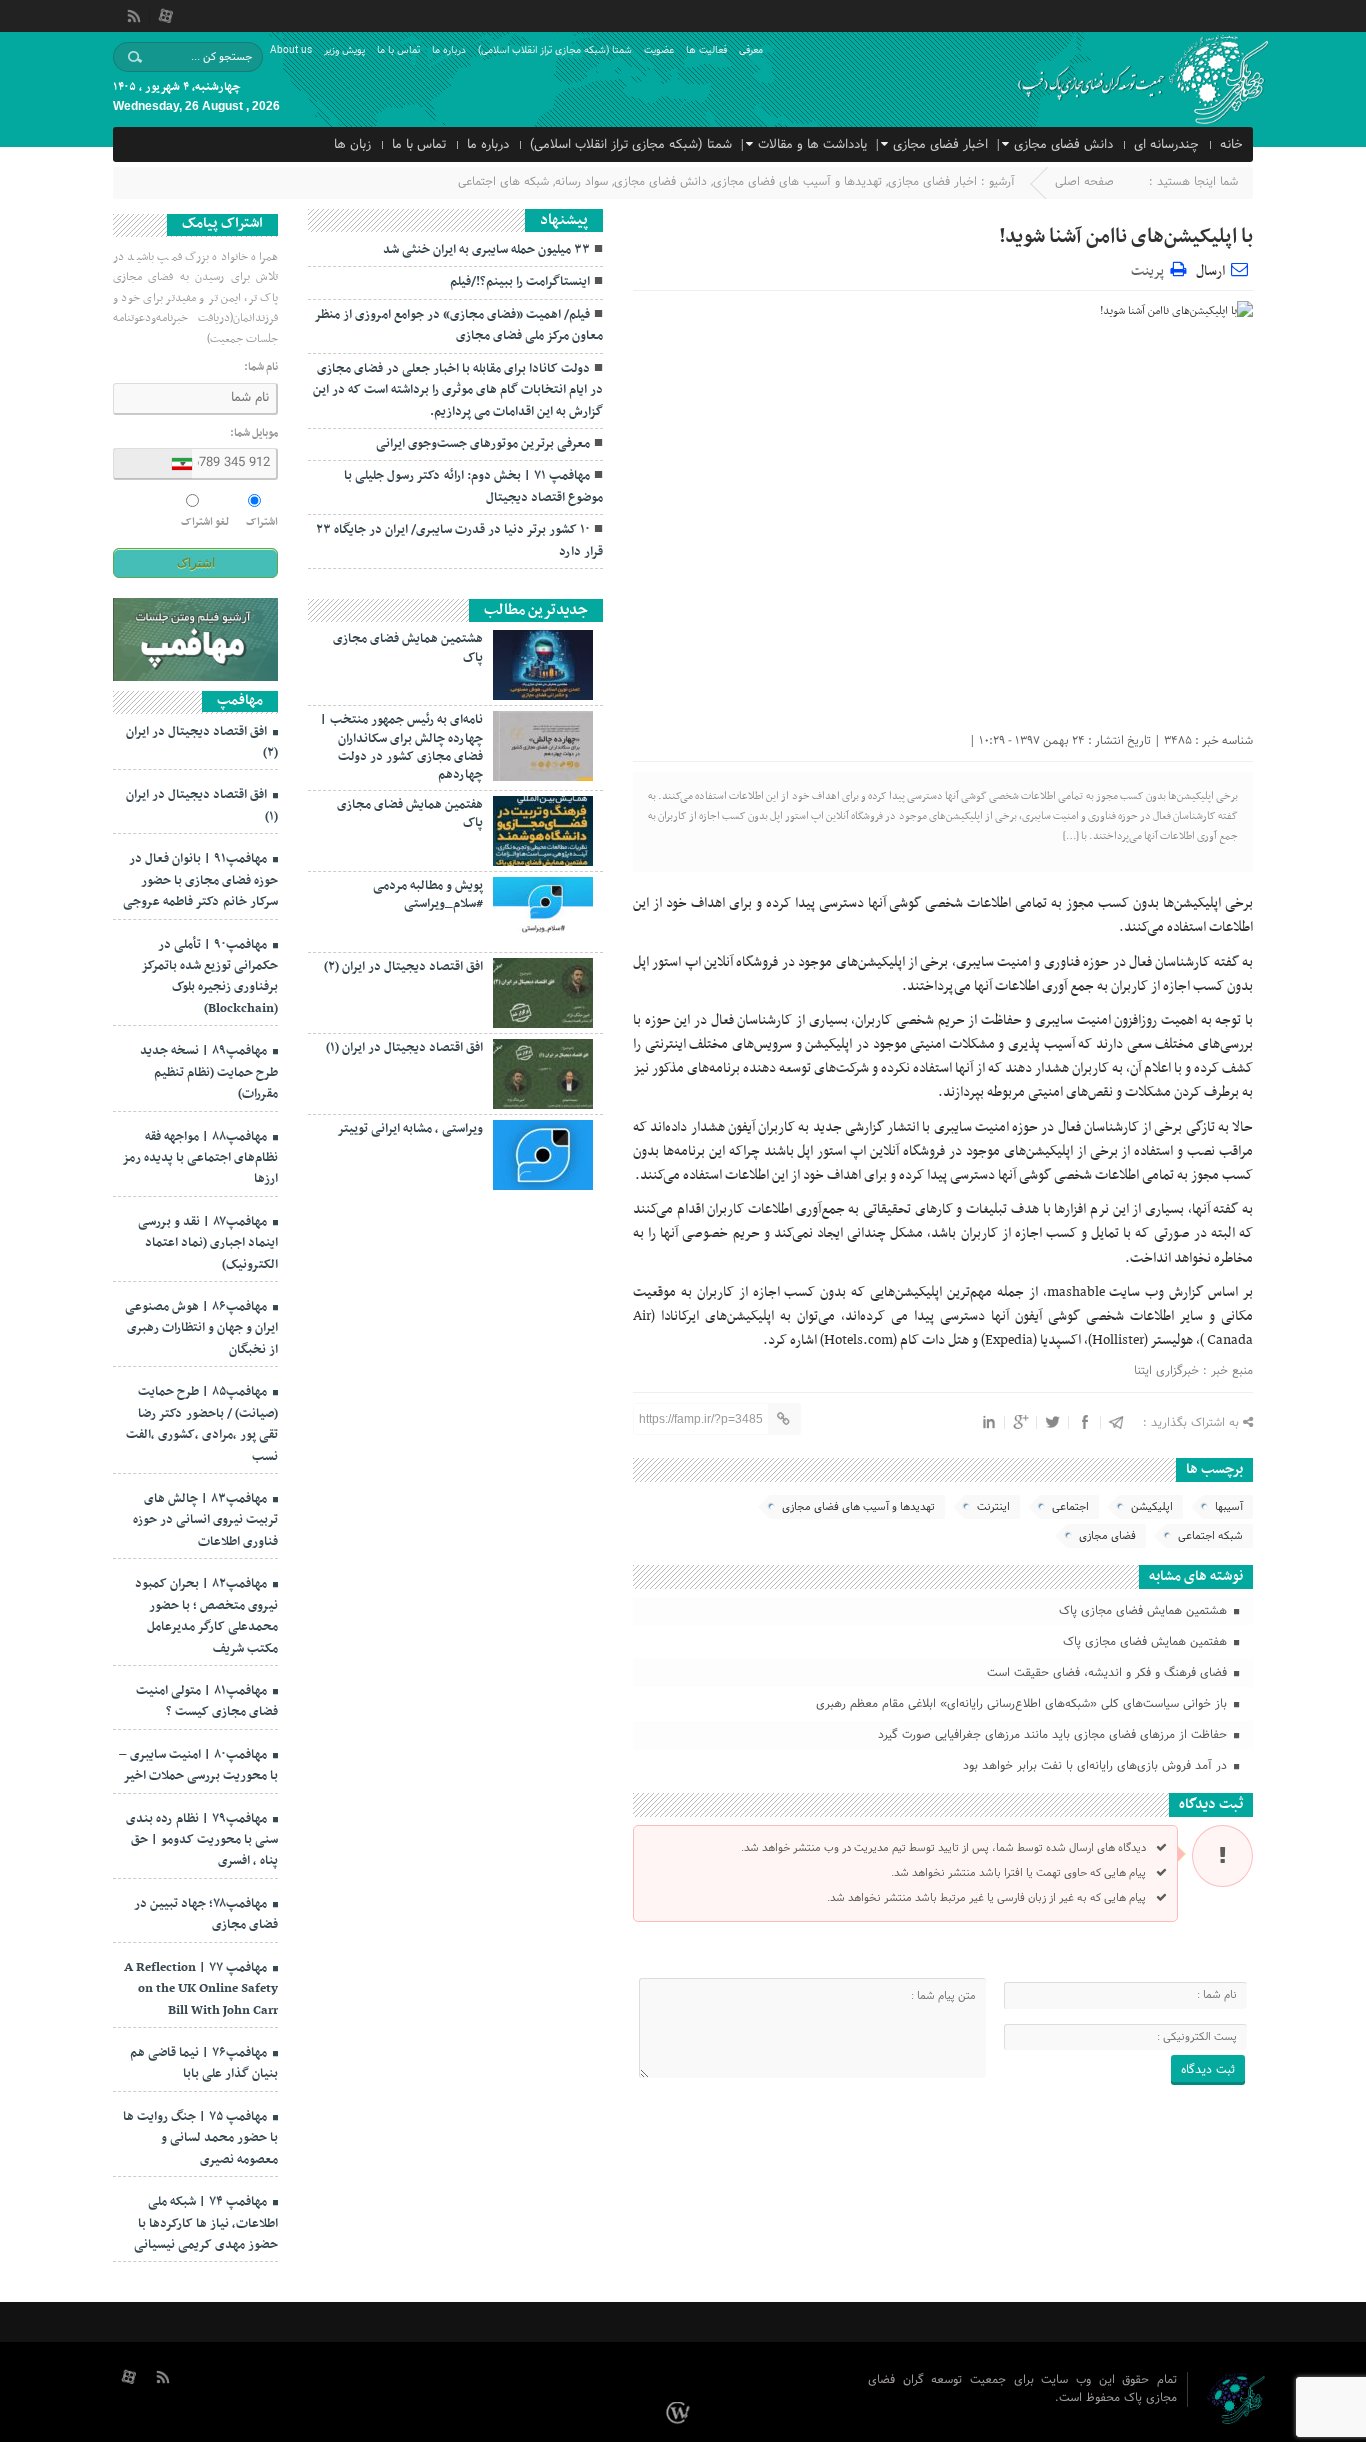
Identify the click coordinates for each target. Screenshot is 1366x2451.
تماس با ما (398, 50)
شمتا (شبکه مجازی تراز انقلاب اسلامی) (555, 50)
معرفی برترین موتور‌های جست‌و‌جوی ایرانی (483, 444)
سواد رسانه (581, 182)
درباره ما (449, 50)
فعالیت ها (706, 50)
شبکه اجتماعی (1210, 1536)
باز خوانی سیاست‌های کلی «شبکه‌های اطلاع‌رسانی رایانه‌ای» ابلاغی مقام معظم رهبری (1023, 1704)
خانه (1231, 145)
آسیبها (1229, 1507)
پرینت (1150, 268)
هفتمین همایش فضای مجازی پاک (1147, 1642)
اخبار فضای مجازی (940, 145)
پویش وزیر (344, 50)
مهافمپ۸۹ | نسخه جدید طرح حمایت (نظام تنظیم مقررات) (209, 1072)
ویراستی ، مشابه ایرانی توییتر (410, 1129)
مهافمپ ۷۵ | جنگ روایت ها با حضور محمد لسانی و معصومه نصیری (200, 2138)
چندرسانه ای (1166, 145)
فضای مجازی (1107, 1536)
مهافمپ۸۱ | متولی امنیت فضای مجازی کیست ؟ (207, 1701)
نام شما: (261, 368)
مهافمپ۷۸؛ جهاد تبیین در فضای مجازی (206, 1914)
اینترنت (993, 1507)
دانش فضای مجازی (1063, 145)
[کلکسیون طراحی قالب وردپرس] (681, 2412)
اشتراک (262, 522)
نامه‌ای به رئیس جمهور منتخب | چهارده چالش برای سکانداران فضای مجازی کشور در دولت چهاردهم (401, 747)
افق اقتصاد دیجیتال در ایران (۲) (403, 967)
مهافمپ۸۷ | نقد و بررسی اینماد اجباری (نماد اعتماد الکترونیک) (208, 1243)
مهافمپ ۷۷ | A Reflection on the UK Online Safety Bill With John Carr (201, 1989)
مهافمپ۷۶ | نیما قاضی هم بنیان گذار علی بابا (204, 2063)
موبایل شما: (254, 434)
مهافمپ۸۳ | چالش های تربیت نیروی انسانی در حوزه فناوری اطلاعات (205, 1520)
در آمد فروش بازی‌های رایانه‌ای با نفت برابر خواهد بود (1097, 1766)
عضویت (659, 50)
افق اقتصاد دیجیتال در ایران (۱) (404, 1048)
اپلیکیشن (1152, 1507)
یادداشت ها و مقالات (812, 145)
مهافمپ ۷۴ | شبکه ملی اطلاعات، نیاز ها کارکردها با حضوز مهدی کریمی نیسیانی (206, 2223)
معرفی (751, 50)
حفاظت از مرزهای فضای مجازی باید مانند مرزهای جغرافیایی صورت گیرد (1054, 1735)
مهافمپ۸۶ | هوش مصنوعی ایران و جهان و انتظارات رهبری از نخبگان (201, 1328)
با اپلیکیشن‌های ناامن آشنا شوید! (1126, 237)
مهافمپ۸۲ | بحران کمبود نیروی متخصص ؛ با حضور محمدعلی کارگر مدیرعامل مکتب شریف (206, 1616)
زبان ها (352, 145)
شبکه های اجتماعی (503, 182)
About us (291, 50)
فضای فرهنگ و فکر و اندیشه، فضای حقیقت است (1109, 1673)
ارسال (1210, 271)
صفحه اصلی (1084, 182)
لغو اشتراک (205, 522)
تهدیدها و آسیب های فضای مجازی (797, 182)
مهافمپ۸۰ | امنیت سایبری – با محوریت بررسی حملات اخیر (198, 1765)
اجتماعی (1070, 1507)
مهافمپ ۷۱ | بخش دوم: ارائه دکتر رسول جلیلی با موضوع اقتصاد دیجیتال (473, 486)
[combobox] (153, 464)
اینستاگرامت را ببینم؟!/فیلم (520, 282)
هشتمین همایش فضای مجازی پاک (1145, 1611)
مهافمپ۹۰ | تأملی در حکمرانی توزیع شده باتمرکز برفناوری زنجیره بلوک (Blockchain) (209, 977)
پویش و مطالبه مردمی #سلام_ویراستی (428, 895)
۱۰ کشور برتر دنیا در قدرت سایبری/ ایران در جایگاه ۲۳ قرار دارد (459, 540)
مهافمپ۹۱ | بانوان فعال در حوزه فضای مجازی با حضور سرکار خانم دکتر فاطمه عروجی (200, 880)
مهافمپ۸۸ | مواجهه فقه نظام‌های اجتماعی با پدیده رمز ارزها (200, 1158)
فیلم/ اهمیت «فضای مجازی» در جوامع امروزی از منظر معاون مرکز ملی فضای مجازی (458, 325)
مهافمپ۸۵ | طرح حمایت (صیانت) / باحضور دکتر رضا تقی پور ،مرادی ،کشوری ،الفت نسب (202, 1424)
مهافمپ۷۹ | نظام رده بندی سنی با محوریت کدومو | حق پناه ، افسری (202, 1840)
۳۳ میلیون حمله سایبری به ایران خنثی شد (486, 250)
